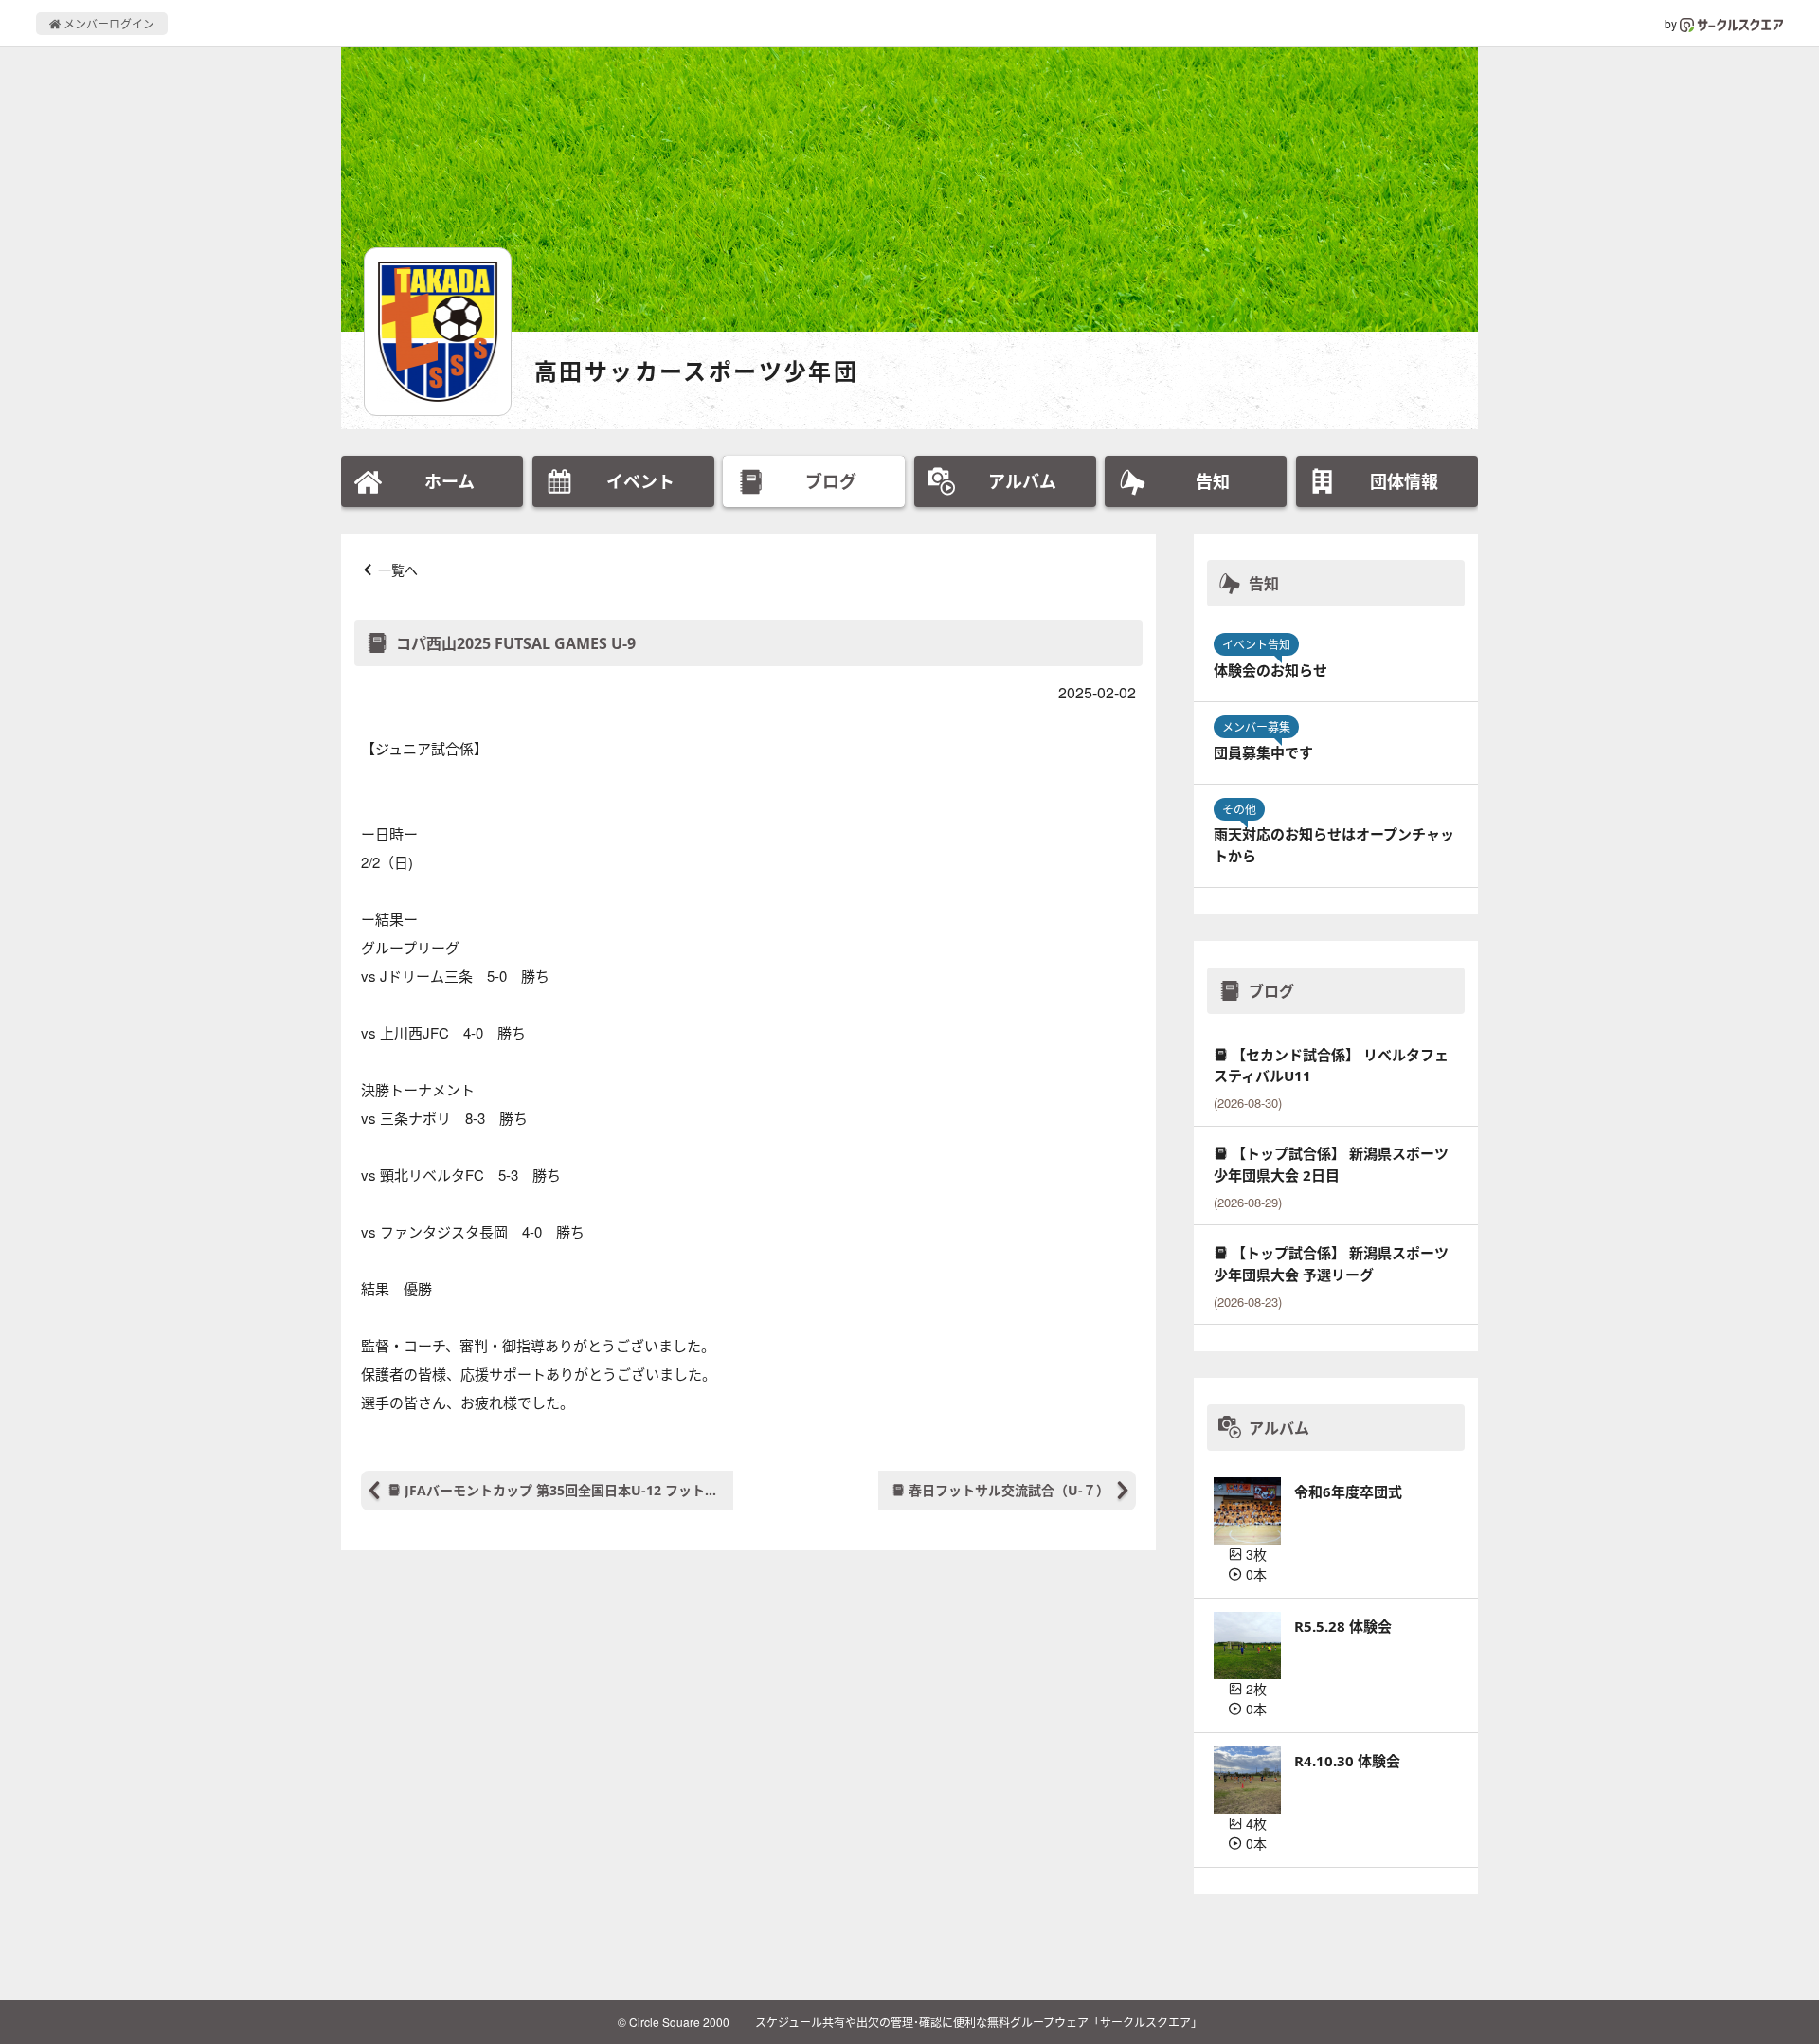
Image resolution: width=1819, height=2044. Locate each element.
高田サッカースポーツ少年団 (696, 371)
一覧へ (398, 570)
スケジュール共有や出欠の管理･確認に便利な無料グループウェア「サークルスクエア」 (979, 2022)
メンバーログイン (108, 23)
